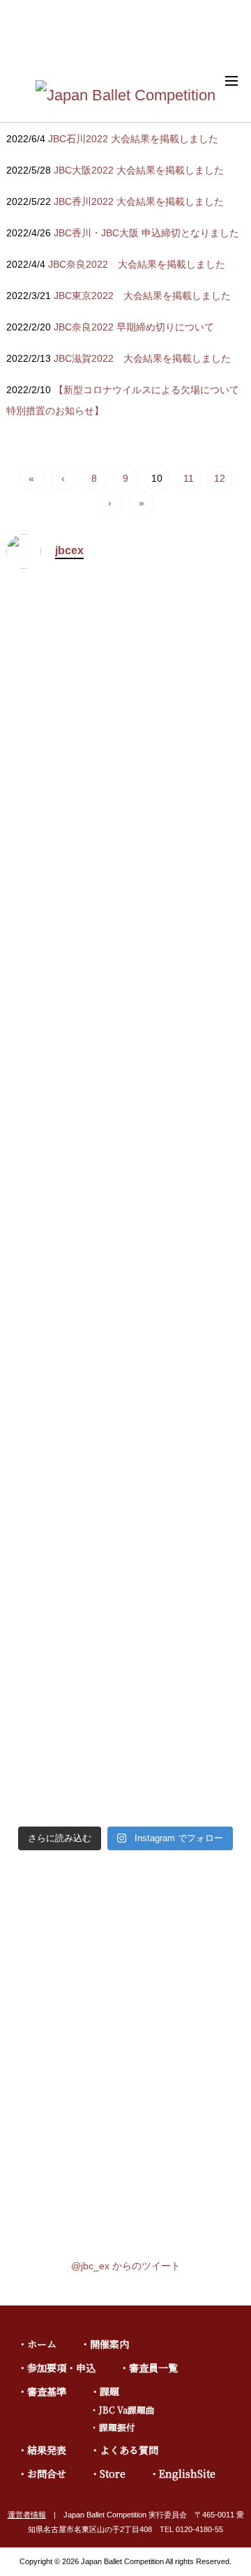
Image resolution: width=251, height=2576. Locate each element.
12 (220, 478)
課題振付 (117, 2427)
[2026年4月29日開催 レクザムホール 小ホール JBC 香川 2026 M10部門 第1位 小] (187, 1182)
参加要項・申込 (61, 2368)
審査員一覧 (153, 2368)
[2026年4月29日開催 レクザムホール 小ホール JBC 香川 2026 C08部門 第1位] (187, 1606)
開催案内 (109, 2344)
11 (189, 478)
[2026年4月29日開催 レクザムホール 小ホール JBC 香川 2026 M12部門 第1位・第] (187, 778)
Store (113, 2474)
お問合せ (47, 2474)
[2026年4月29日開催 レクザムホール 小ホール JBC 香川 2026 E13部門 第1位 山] (64, 778)
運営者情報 (27, 2515)
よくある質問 (129, 2450)
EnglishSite (187, 2474)
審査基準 (47, 2391)
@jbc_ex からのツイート (126, 2266)
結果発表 (47, 2450)
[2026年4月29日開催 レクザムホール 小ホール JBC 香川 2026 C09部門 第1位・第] (64, 1587)
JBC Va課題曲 (127, 2410)
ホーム (42, 2344)
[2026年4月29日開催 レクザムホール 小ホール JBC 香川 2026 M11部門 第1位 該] (64, 1163)
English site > (216, 42)
